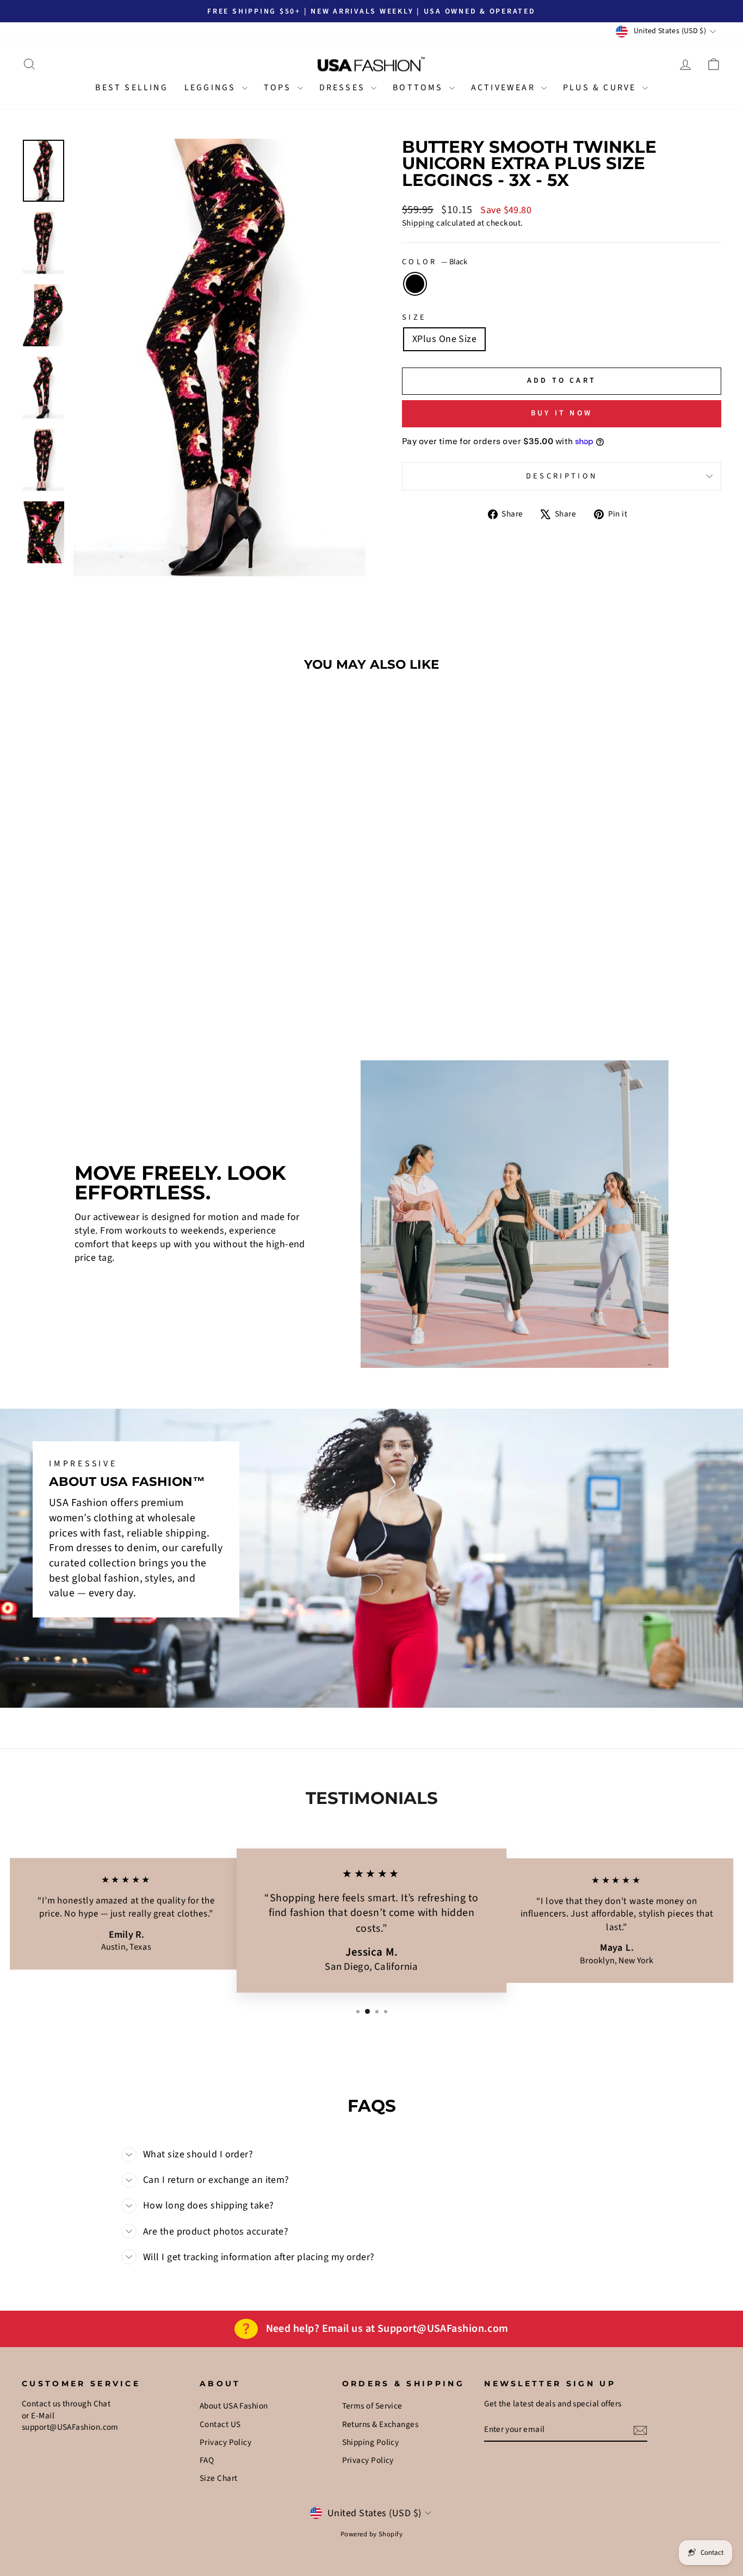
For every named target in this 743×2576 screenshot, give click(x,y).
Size (414, 318)
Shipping (418, 223)
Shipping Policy (371, 2442)
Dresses (344, 88)
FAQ (207, 2460)
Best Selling (131, 88)
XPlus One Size (444, 339)
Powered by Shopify (371, 2534)
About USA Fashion (234, 2406)
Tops (279, 88)
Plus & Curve (601, 88)
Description (562, 476)
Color (435, 262)
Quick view (105, 934)
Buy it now (562, 413)
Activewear (505, 88)
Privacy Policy (225, 2442)
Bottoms (420, 88)
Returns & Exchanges (380, 2424)
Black (415, 284)
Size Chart (219, 2478)
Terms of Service (372, 2406)
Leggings (212, 88)
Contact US (220, 2424)
